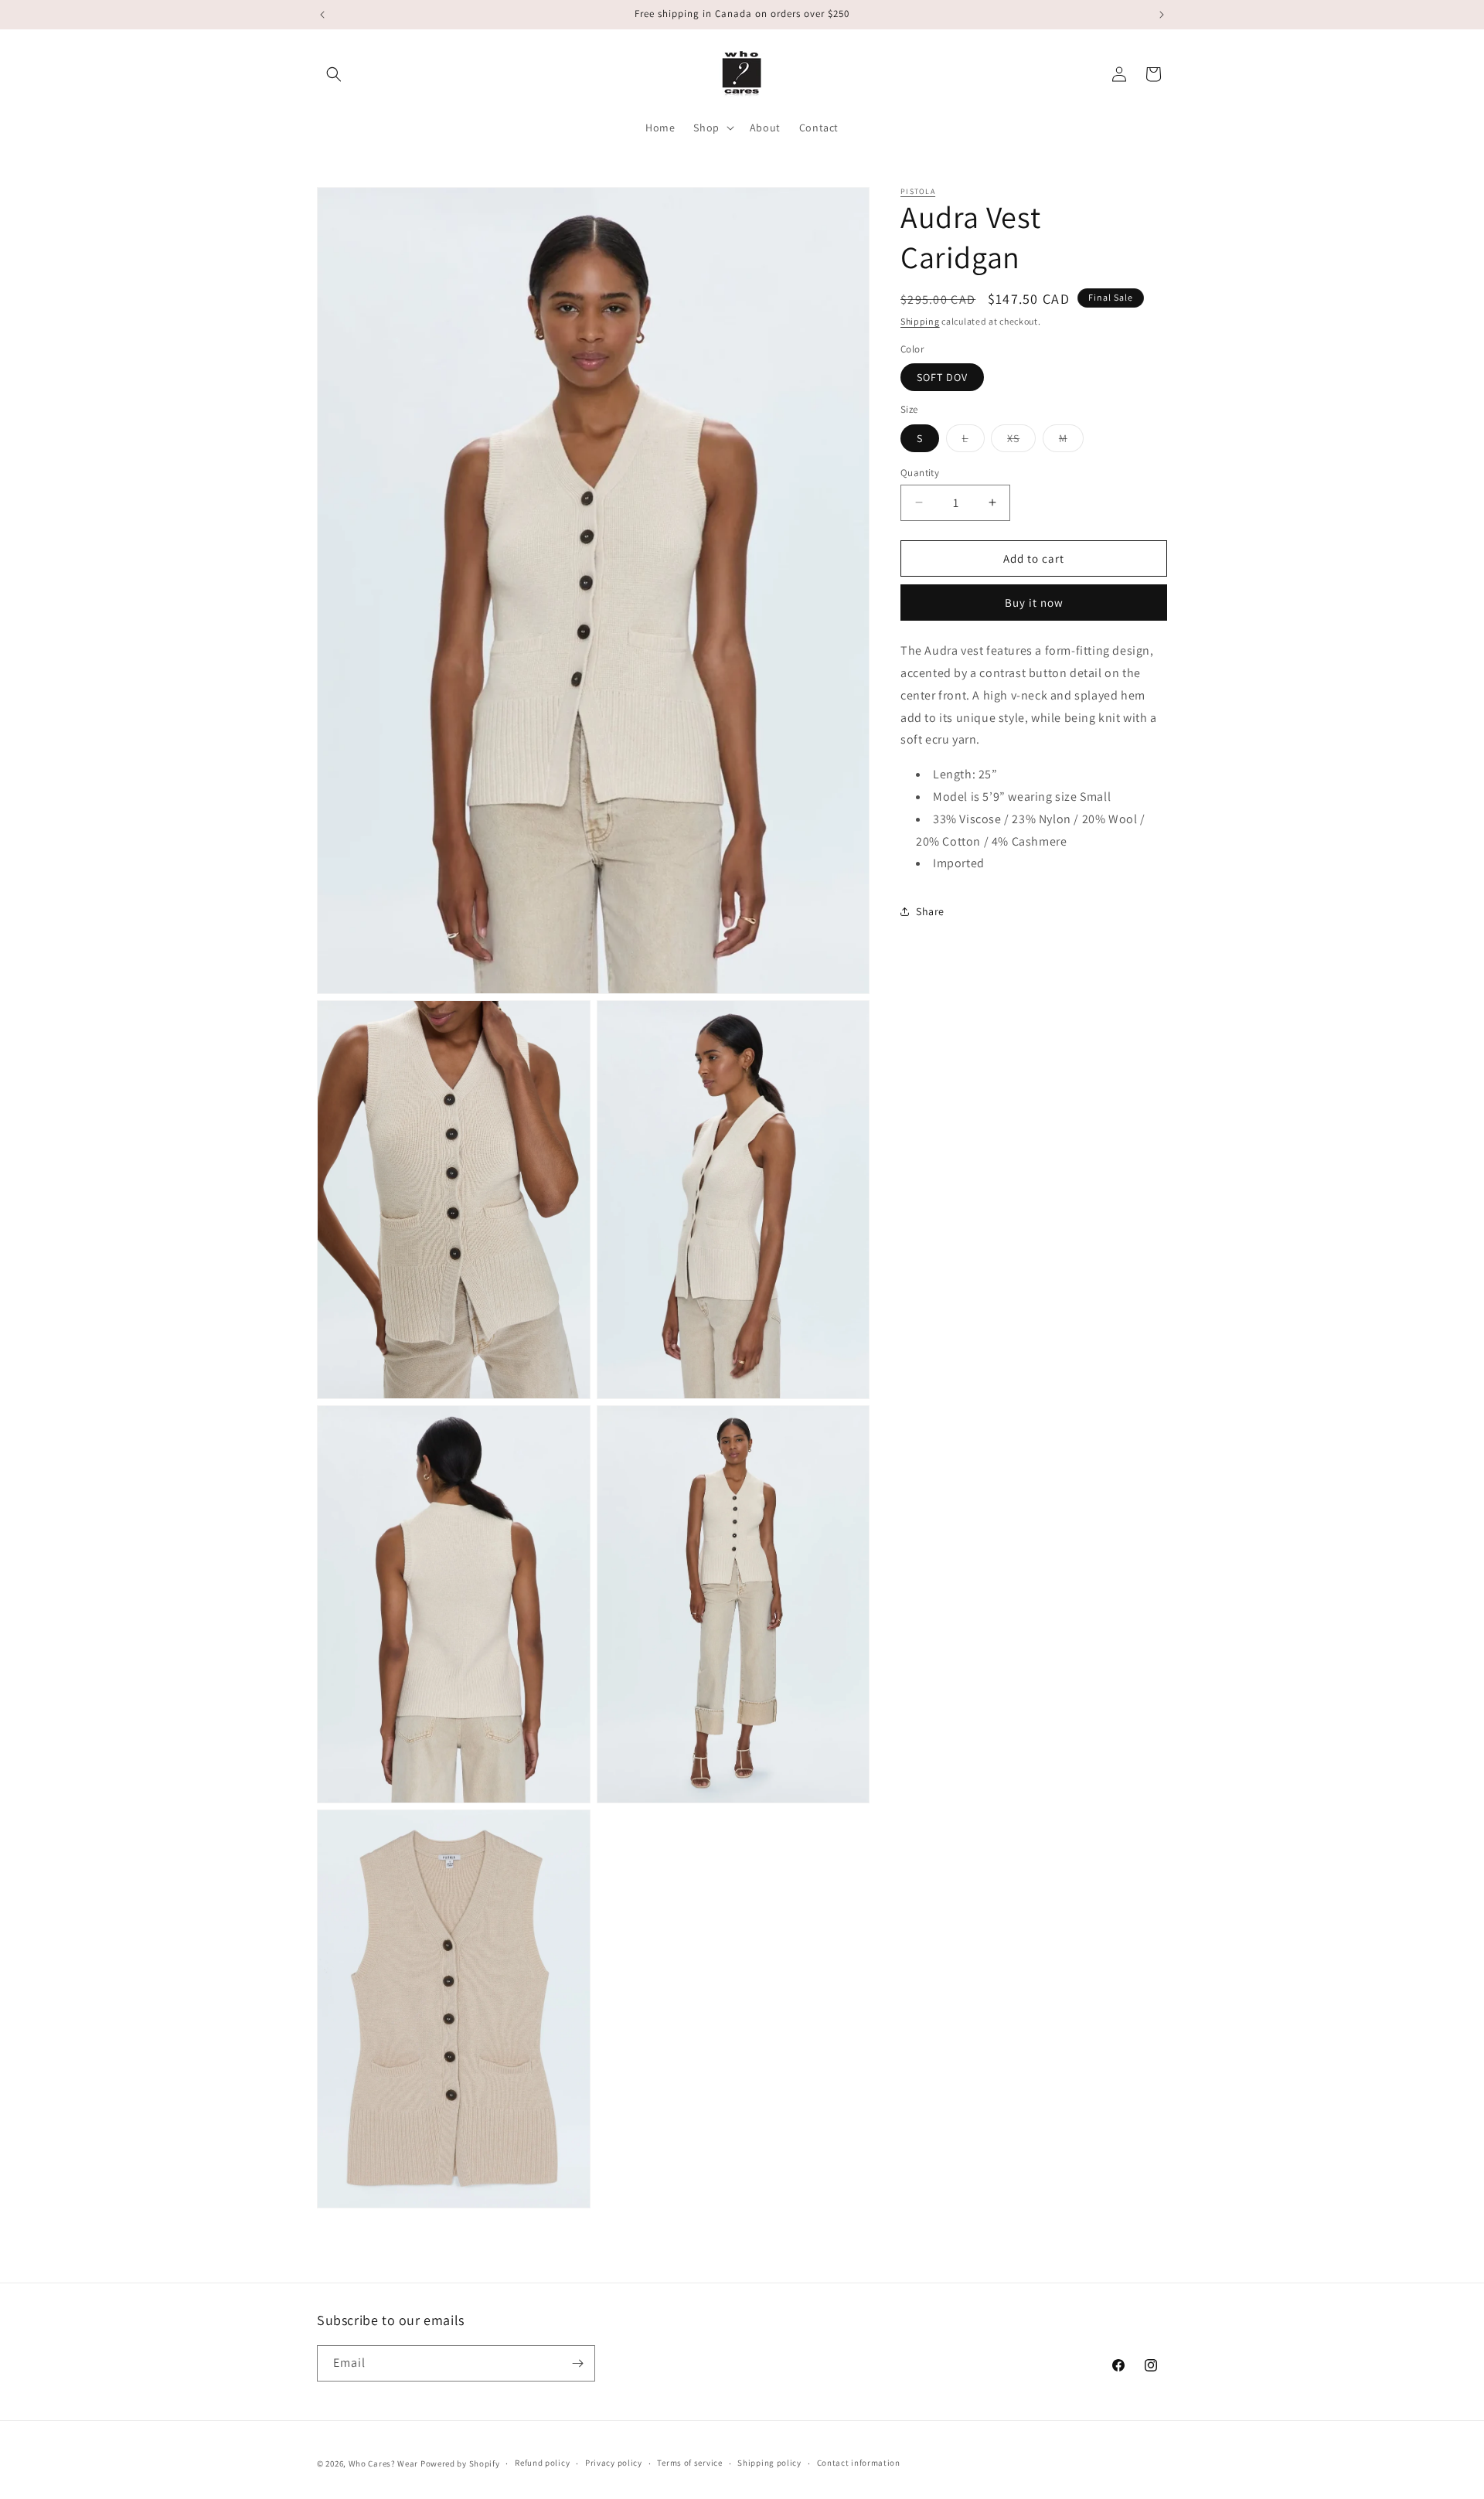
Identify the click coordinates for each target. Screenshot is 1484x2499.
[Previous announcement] (322, 15)
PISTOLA (918, 191)
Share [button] (930, 911)
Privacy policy (614, 2463)
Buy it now (1034, 603)
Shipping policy (769, 2463)
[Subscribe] (577, 2363)
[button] (334, 74)
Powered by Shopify (460, 2463)
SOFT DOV (942, 377)
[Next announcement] (1162, 15)
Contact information (859, 2463)
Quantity (920, 472)
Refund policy (542, 2463)
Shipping (920, 321)
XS (1021, 441)
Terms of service (689, 2463)
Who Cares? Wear (384, 2463)
